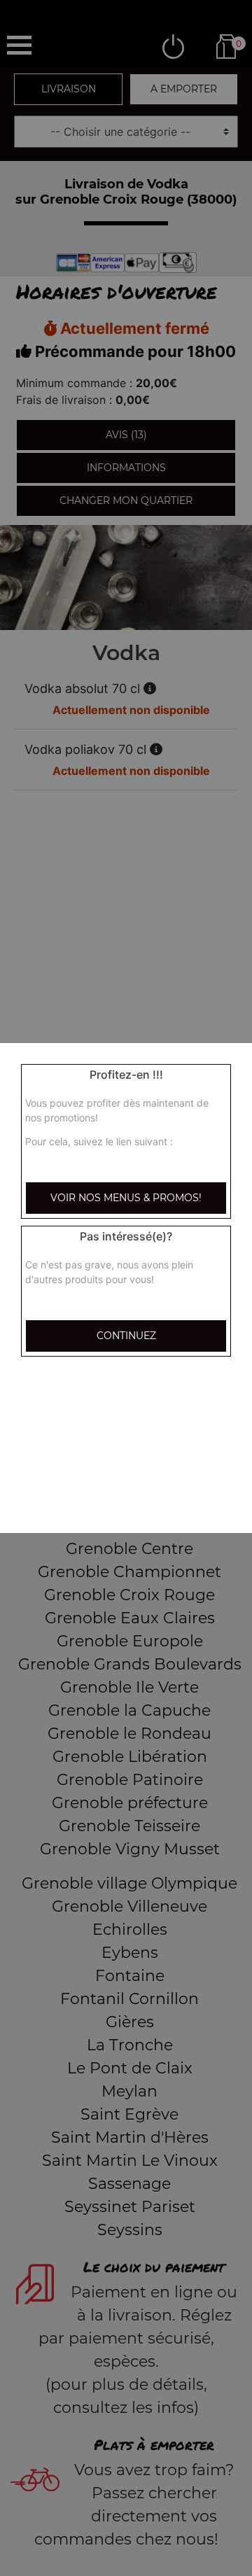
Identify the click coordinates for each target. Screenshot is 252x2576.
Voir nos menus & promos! (126, 1198)
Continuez (126, 1336)
